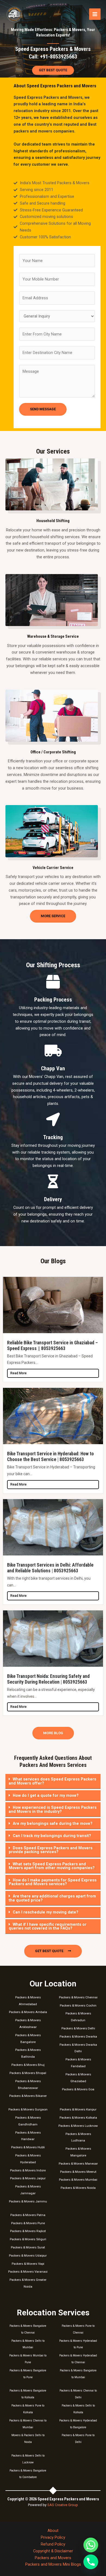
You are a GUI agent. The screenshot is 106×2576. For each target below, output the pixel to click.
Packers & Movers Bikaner (28, 2096)
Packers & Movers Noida (78, 2188)
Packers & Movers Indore (28, 2170)
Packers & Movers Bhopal (28, 2073)
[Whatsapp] (91, 2545)
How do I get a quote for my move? (46, 1795)
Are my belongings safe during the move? (53, 1823)
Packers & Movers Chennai (78, 1997)
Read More (18, 1373)
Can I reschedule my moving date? (46, 1912)
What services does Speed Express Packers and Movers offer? (52, 1781)
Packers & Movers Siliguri (28, 2239)
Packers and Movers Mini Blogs (53, 2564)
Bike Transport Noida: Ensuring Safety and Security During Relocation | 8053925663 (48, 1679)
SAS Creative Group (63, 2505)
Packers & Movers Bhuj (28, 2065)
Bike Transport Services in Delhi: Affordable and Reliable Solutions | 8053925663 (50, 1568)
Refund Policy (53, 2544)
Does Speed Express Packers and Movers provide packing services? (51, 1850)
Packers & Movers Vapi (28, 2264)
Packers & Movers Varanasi (28, 2272)
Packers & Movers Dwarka (78, 2036)
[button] (53, 1781)
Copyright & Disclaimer (53, 2551)
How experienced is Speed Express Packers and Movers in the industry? (53, 1809)
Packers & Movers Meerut (78, 2172)
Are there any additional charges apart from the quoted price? (52, 1898)
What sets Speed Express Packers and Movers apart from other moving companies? (52, 1866)
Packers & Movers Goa (78, 2089)
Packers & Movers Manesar (78, 2164)
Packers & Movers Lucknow (78, 2126)
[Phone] (91, 2562)
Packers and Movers (53, 2558)
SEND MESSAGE (43, 409)
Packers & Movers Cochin (78, 2005)
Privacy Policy (53, 2537)
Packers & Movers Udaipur (28, 2255)
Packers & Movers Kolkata (78, 2118)
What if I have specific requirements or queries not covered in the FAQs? (48, 1926)
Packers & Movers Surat (28, 2247)
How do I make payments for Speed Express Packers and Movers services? (53, 1882)
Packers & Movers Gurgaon (28, 2109)
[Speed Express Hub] (14, 14)
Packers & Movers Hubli (28, 2147)
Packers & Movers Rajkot (28, 2231)
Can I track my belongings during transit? (52, 1836)
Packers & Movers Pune (28, 2223)
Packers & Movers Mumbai (78, 2180)
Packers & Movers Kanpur (78, 2109)
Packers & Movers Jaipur (28, 2178)
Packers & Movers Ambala (28, 2012)
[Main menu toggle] (95, 14)
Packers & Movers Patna (28, 2215)
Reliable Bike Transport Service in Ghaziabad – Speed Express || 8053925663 (52, 1346)
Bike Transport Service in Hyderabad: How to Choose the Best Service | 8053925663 (50, 1457)
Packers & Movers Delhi (78, 2028)
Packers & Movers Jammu (28, 2201)
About (53, 2531)
